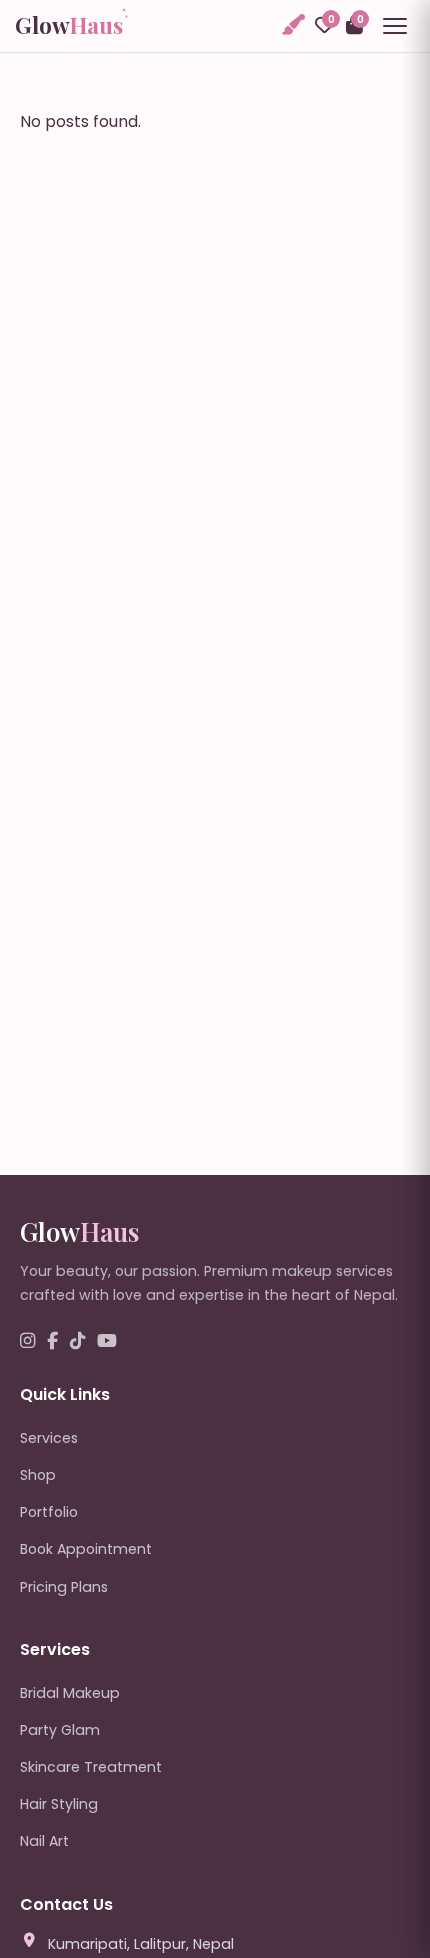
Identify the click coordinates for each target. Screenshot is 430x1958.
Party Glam (60, 1730)
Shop (38, 1475)
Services (49, 1438)
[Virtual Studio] (292, 25)
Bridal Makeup (70, 1693)
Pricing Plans (64, 1587)
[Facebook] (52, 1341)
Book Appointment (86, 1549)
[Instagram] (27, 1341)
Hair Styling (59, 1804)
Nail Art (44, 1841)
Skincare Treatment (91, 1767)
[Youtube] (107, 1341)
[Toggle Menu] (395, 26)
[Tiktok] (77, 1341)
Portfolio (49, 1512)
